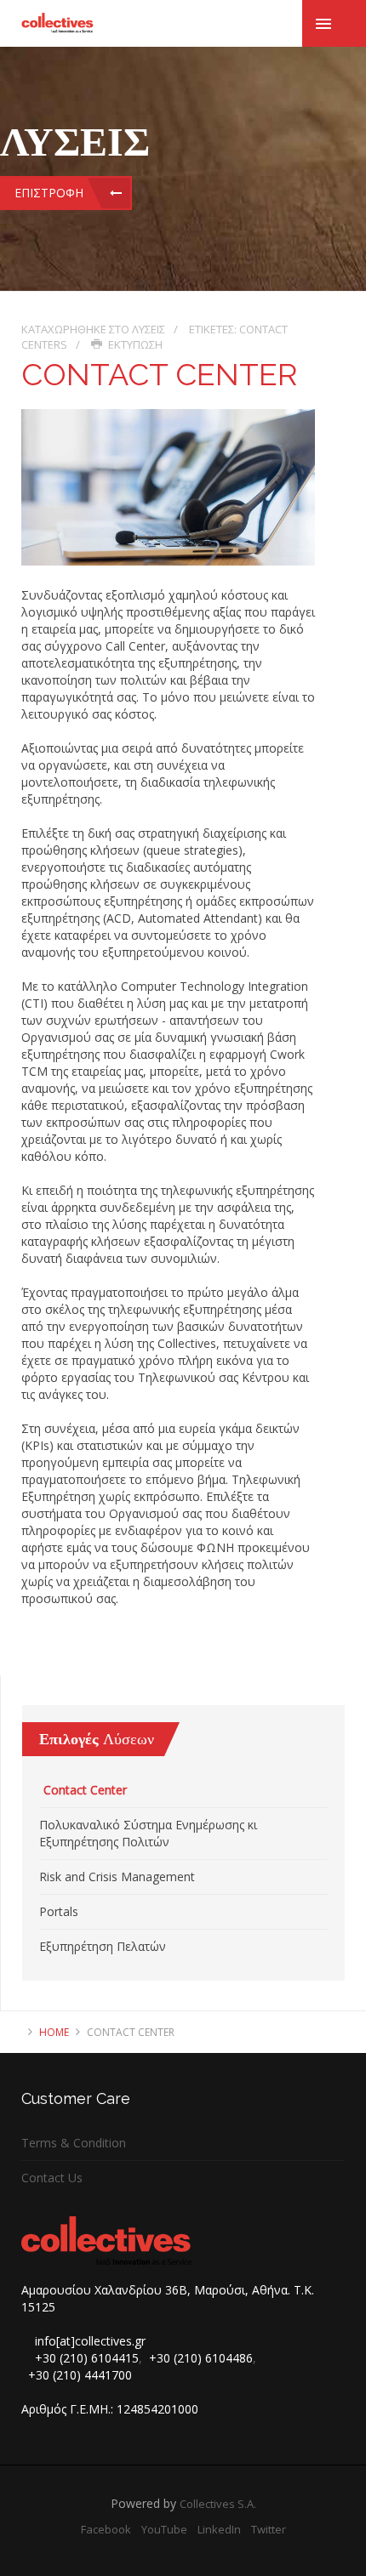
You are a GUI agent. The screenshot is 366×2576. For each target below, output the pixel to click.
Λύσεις (149, 329)
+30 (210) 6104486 (201, 2358)
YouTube (164, 2529)
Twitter (269, 2529)
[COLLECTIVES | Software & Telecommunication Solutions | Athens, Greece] (57, 23)
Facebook (106, 2529)
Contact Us (52, 2178)
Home (54, 2032)
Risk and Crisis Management (117, 1877)
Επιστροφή (49, 193)
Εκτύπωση (134, 344)
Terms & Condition (74, 2143)
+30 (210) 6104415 (87, 2358)
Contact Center (85, 1790)
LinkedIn (219, 2529)
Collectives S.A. (218, 2504)
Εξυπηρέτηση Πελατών (103, 1946)
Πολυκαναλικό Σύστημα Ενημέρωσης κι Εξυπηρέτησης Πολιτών (148, 1833)
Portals (59, 1911)
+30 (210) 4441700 (80, 2375)
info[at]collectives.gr (90, 2341)
